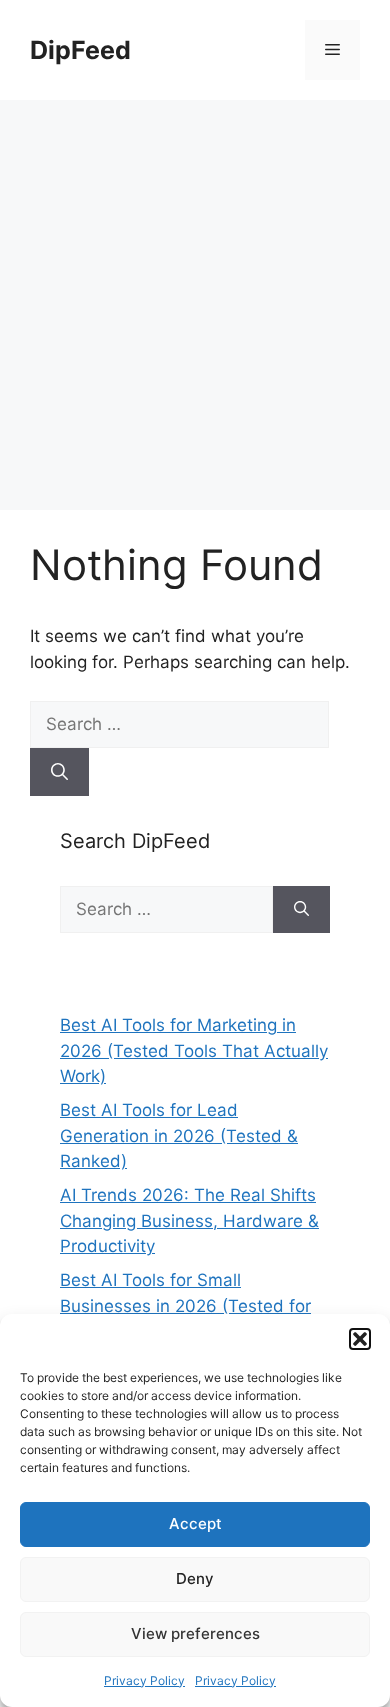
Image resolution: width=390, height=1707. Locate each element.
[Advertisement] (195, 305)
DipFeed (80, 50)
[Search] (59, 772)
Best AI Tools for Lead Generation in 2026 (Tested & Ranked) (179, 1135)
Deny (195, 1578)
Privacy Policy (144, 1680)
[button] (360, 1339)
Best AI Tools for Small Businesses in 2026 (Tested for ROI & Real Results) (185, 1305)
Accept (195, 1523)
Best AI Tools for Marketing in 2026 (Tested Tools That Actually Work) (194, 1050)
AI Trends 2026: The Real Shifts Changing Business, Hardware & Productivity (189, 1220)
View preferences (195, 1633)
